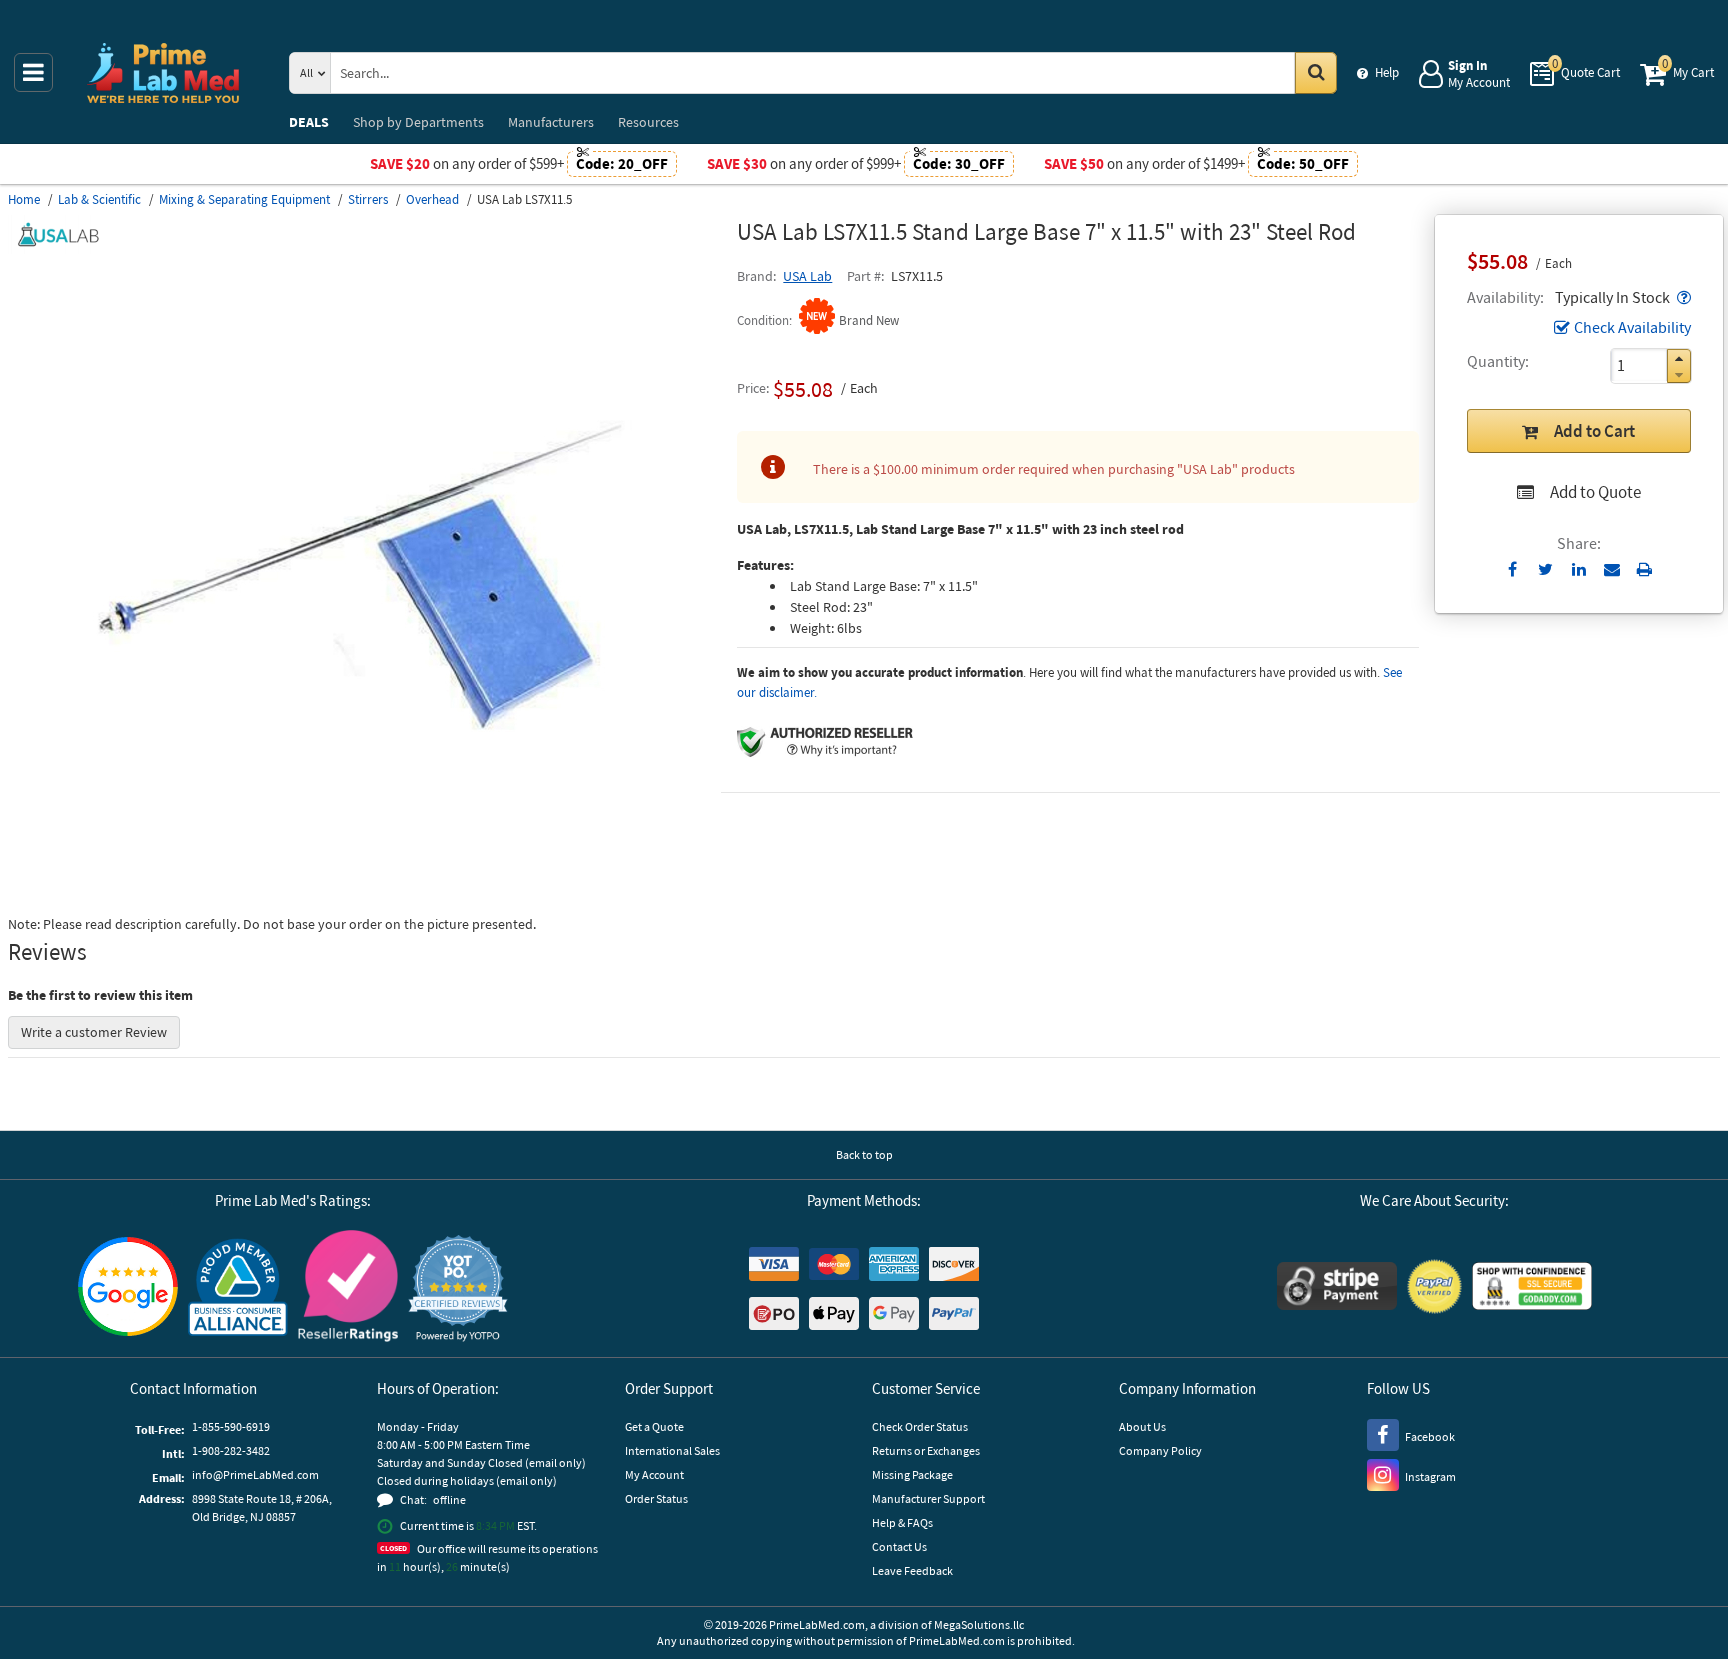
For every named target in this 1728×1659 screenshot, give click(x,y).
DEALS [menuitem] (309, 122)
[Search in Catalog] (1316, 73)
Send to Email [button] (1611, 570)
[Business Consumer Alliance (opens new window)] (238, 1288)
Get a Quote (654, 1426)
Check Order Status (920, 1426)
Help (1387, 72)
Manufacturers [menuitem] (551, 122)
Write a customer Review (94, 1032)
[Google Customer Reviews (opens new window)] (128, 1289)
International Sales (672, 1450)
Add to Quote (1595, 492)
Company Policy (1160, 1450)
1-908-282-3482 (231, 1450)
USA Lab (807, 276)
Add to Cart (1594, 431)
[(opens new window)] (365, 895)
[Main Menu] (33, 72)
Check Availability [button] (1632, 327)
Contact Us (899, 1546)
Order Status (656, 1498)
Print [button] (1644, 569)
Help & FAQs (902, 1522)
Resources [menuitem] (648, 122)
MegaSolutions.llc (979, 1624)
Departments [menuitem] (418, 122)
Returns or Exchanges (926, 1450)
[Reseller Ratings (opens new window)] (348, 1288)
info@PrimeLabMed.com (255, 1474)
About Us (1142, 1426)
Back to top (864, 1154)
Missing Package (912, 1474)
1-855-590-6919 (231, 1426)
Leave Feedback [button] (912, 1570)
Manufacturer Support (928, 1498)
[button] (1682, 297)
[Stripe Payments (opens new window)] (1337, 1288)
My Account (654, 1474)
